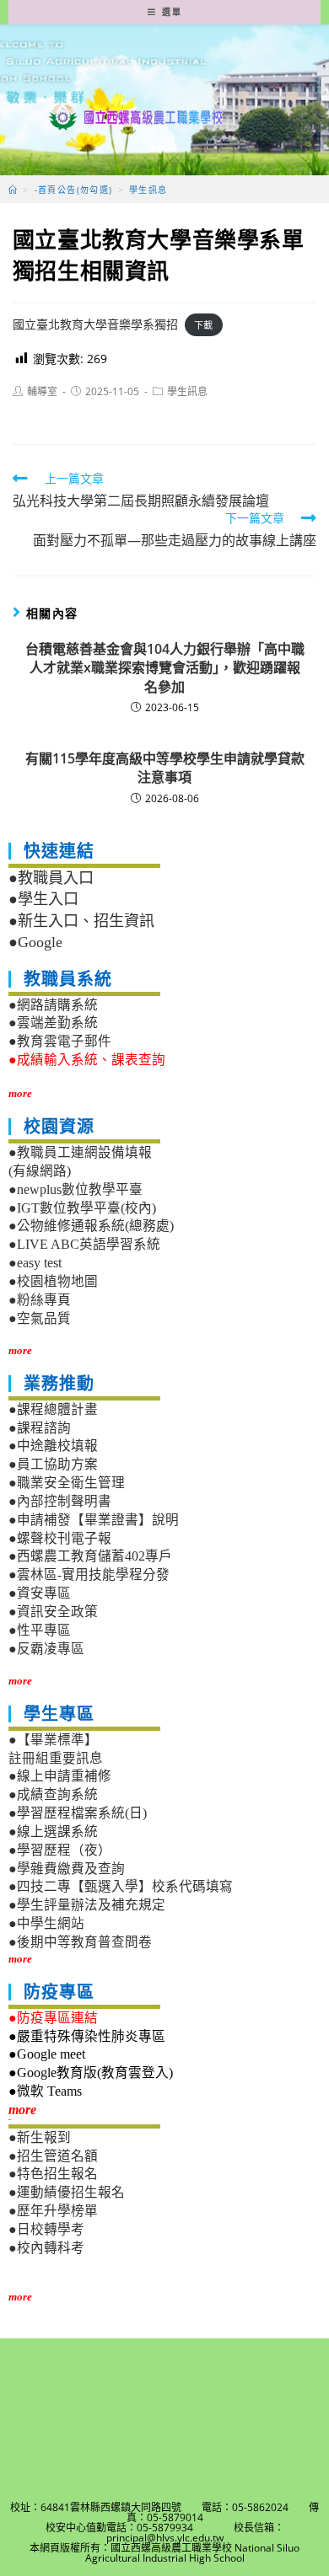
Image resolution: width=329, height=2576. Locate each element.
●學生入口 (43, 899)
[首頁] (13, 190)
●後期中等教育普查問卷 (80, 1942)
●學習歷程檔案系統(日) (78, 1813)
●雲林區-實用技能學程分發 (89, 1575)
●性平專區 (40, 1630)
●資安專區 (40, 1593)
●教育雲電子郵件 (60, 1041)
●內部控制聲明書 (60, 1501)
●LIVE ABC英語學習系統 (84, 1244)
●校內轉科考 (46, 2248)
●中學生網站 (46, 1923)
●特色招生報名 (53, 2174)
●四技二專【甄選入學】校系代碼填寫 (121, 1886)
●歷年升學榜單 (53, 2211)
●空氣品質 (40, 1318)
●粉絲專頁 (40, 1300)
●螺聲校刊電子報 (60, 1538)
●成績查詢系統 (53, 1794)
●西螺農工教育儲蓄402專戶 (90, 1556)
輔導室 (42, 391)
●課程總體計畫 (53, 1409)
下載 (203, 325)
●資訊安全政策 (53, 1612)
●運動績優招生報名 (67, 2192)
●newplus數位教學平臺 (76, 1189)
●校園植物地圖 (53, 1281)
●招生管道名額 (53, 2156)
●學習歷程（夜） (60, 1850)
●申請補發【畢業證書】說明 (94, 1520)
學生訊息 (187, 391)
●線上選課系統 (53, 1832)
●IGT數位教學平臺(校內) (82, 1208)
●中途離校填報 (53, 1446)
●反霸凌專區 (46, 1649)
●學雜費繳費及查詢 (67, 1869)
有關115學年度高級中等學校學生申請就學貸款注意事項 (165, 768)
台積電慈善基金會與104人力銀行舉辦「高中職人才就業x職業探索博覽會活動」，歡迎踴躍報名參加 (165, 668)
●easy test (35, 1263)
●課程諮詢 (40, 1428)
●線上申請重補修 (60, 1776)
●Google (35, 942)
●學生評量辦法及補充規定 (87, 1905)
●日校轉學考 (46, 2229)
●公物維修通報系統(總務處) (91, 1226)
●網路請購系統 (53, 1005)
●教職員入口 (51, 878)
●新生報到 (40, 2137)
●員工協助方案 (53, 1464)
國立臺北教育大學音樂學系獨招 (95, 324)
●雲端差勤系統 (53, 1023)
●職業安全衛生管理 (67, 1483)
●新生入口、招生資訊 (81, 921)
